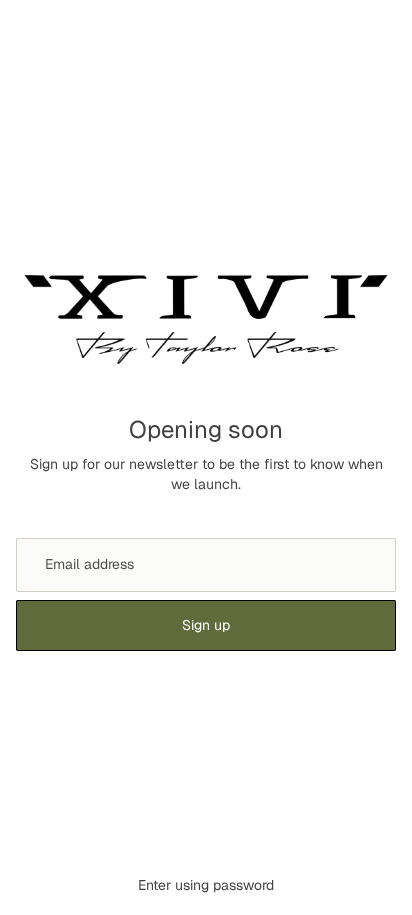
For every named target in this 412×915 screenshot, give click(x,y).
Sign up (206, 625)
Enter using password (206, 885)
